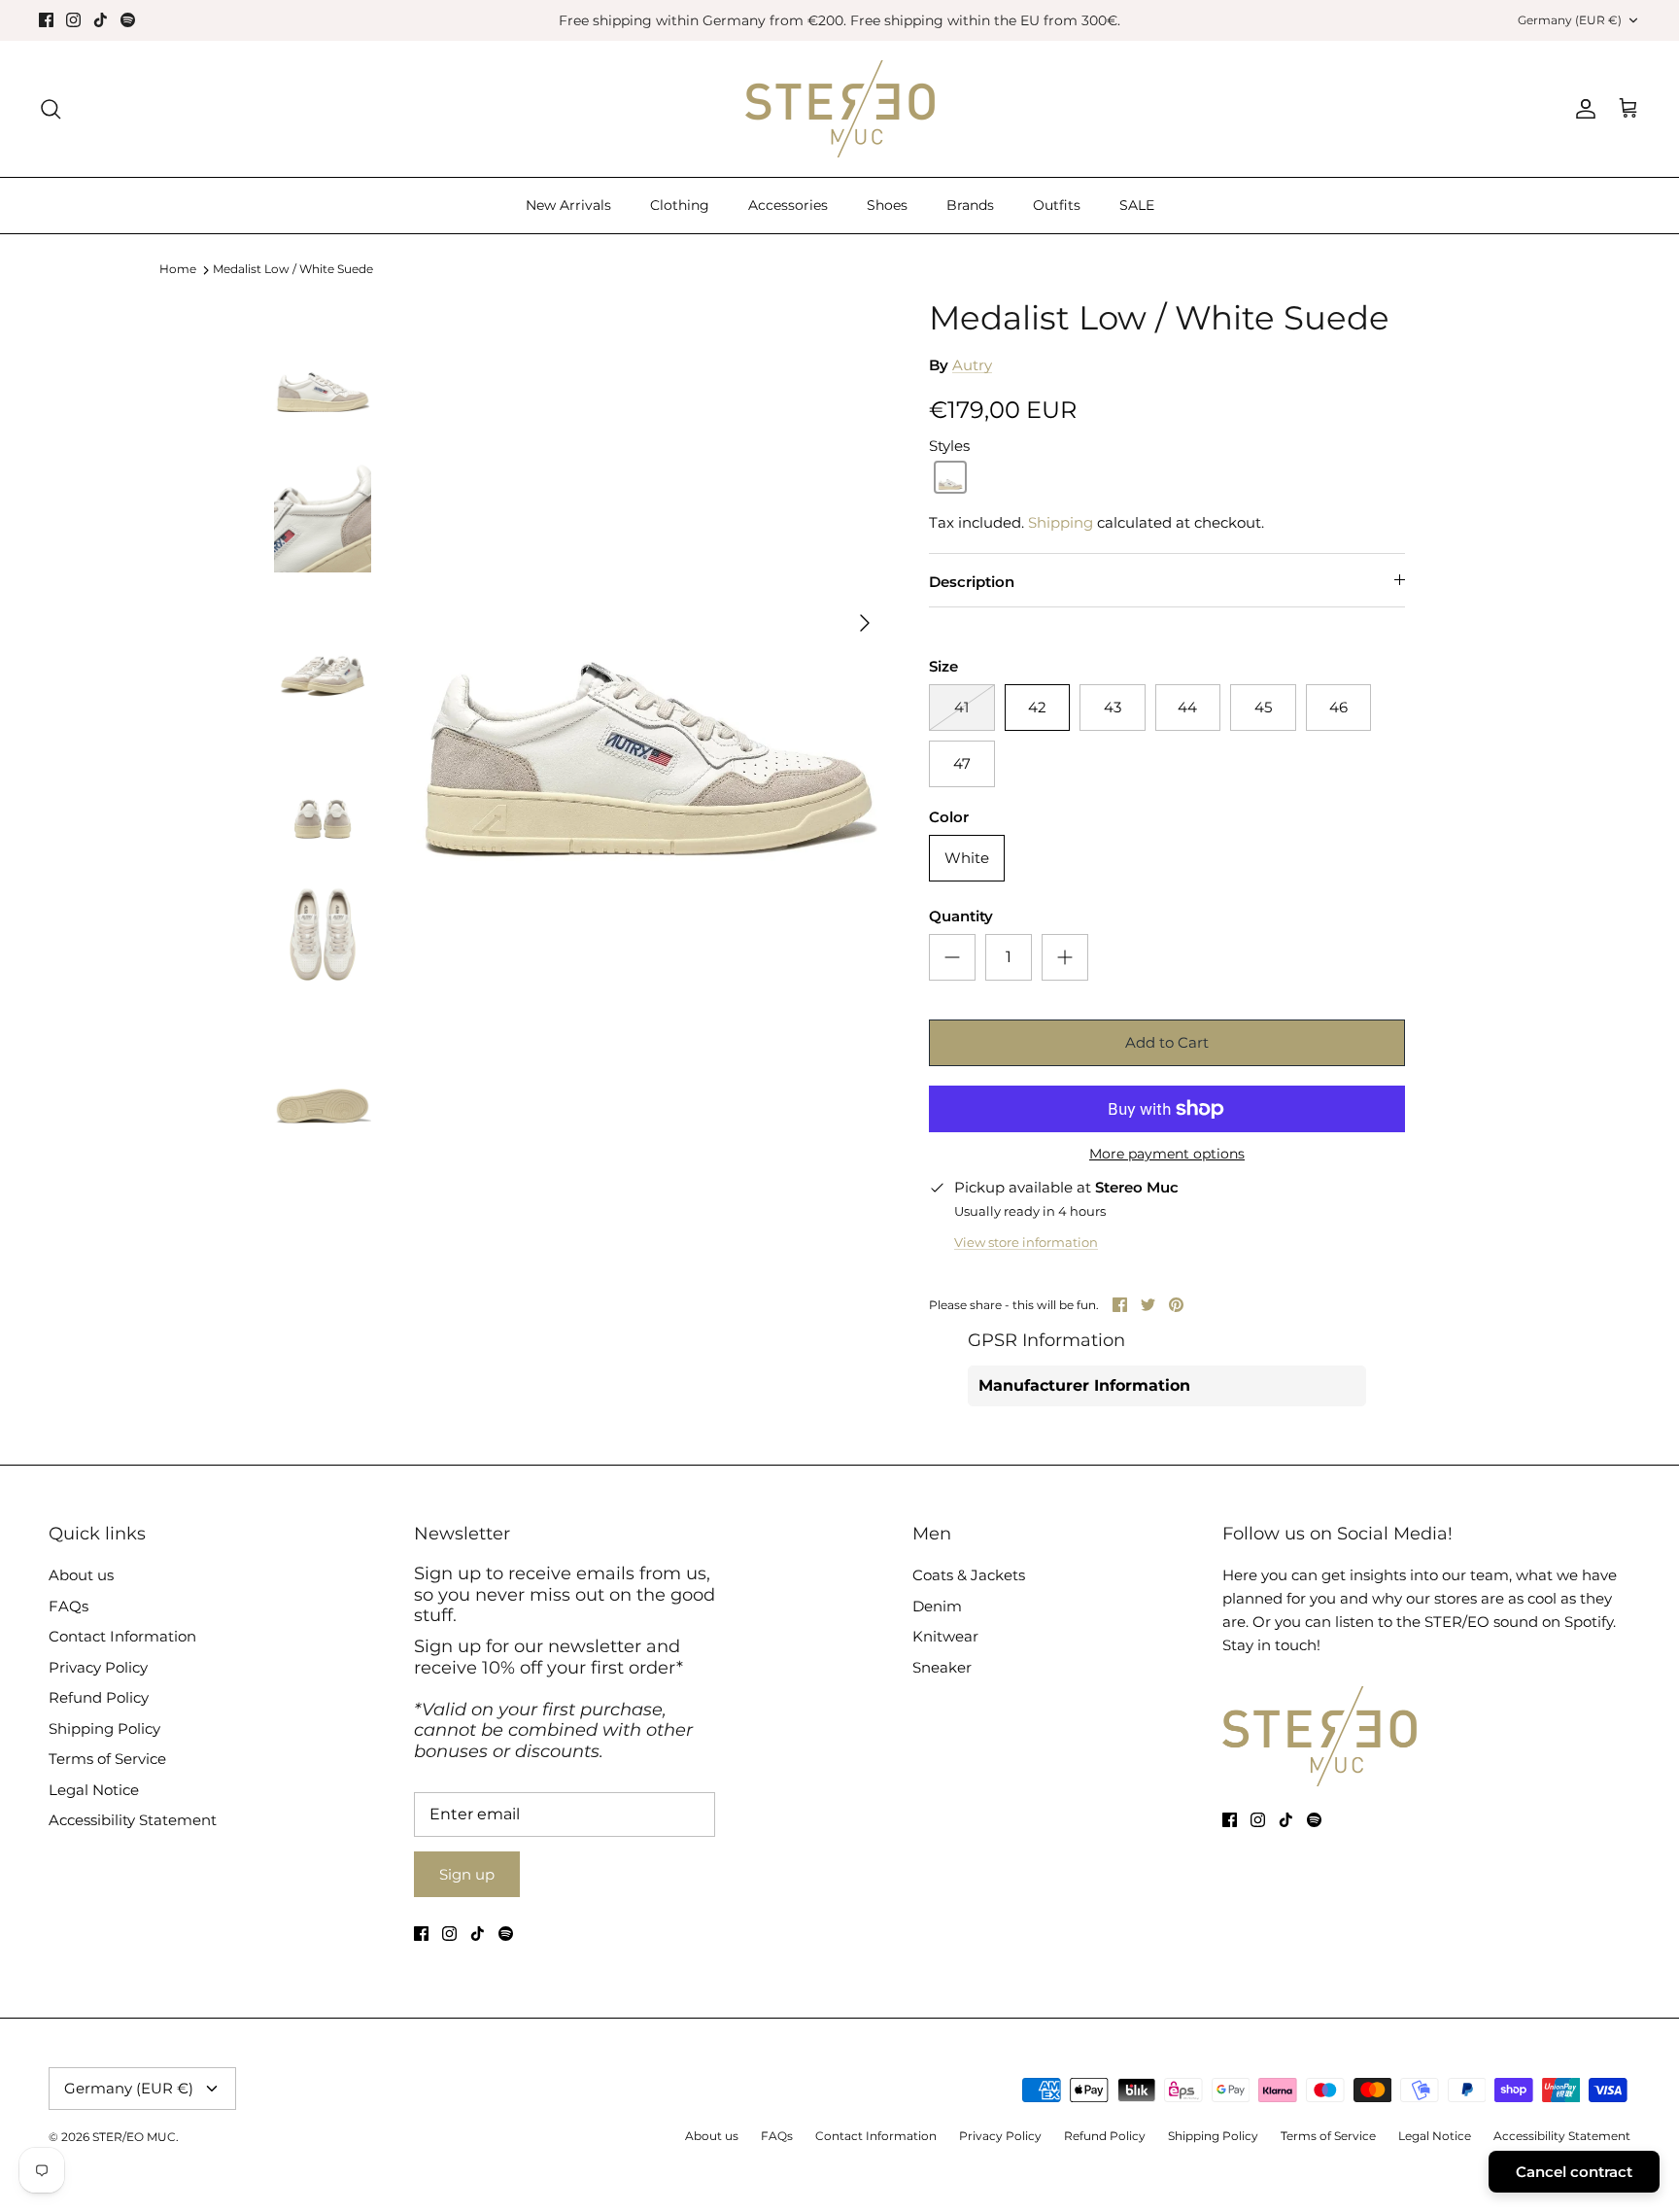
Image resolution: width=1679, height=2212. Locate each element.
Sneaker (942, 1667)
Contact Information (122, 1636)
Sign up (467, 1874)
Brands (970, 205)
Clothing (680, 205)
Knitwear (945, 1636)
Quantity (961, 916)
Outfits (1057, 205)
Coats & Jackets (969, 1575)
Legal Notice (94, 1790)
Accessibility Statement (133, 1820)
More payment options (1167, 1154)
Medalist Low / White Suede (293, 270)
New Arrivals (568, 205)
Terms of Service (107, 1759)
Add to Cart (1167, 1042)
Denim (937, 1606)
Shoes (887, 205)
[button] (950, 477)
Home (178, 270)
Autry (972, 365)
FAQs (69, 1606)
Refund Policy (99, 1697)
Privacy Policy (98, 1667)
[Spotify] (128, 20)
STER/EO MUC (134, 2137)
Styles (949, 446)
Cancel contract (1574, 2172)
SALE (1137, 205)
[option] (648, 623)
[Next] (865, 623)
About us (81, 1575)
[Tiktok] (101, 20)
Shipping (1061, 522)
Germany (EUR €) (1570, 20)
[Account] (1582, 109)
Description (972, 582)
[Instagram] (73, 20)
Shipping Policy (104, 1728)
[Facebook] (46, 20)
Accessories (788, 205)
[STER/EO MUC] (840, 109)
